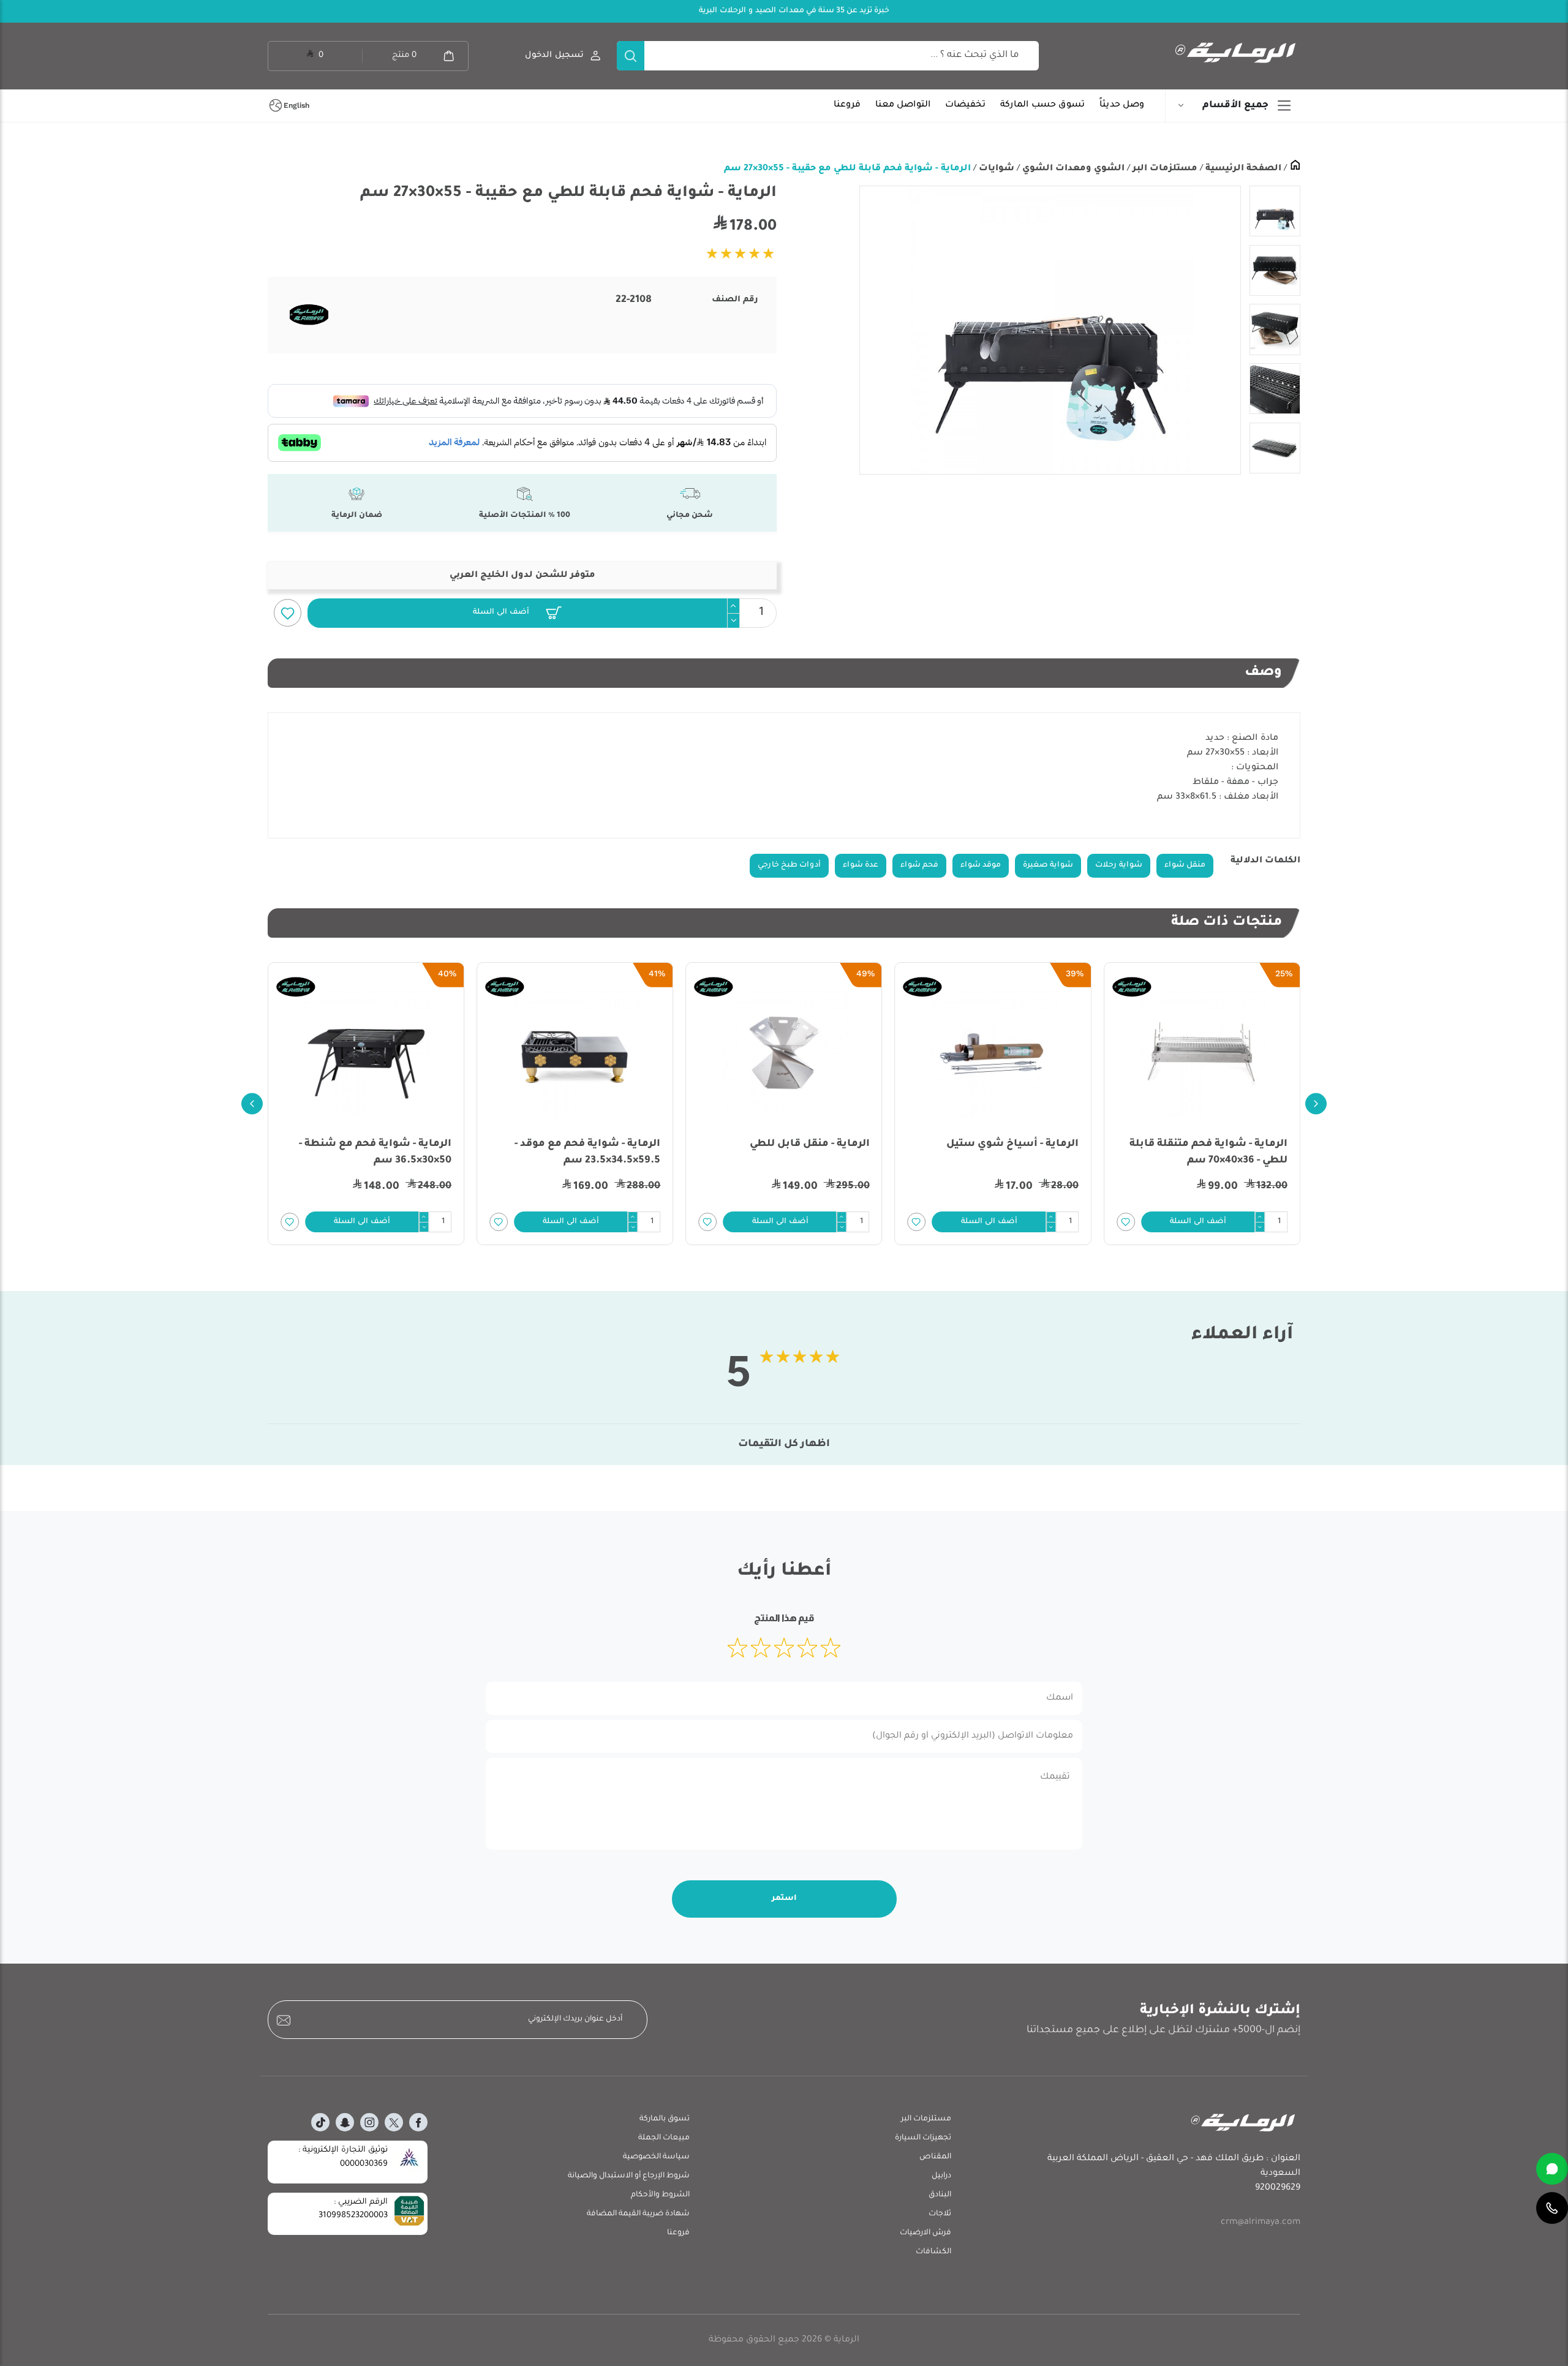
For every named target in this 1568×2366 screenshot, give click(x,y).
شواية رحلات (1119, 865)
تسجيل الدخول (554, 55)
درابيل (941, 2176)
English (296, 105)
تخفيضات (965, 105)
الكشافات (933, 2252)
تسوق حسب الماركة (1042, 105)
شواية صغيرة (1048, 865)
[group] (1050, 330)
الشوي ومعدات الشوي (1072, 169)
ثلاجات (940, 2214)
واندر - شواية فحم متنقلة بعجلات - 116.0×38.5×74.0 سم (367, 1152)
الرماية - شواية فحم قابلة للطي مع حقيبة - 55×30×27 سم (847, 169)
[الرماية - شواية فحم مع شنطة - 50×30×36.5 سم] (575, 1053)
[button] (517, 613)
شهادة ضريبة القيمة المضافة (638, 2214)
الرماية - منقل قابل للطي (1019, 1144)
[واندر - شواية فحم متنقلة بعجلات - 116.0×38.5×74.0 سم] (366, 1053)
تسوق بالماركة (665, 2119)
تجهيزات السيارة (923, 2138)
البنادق (940, 2195)
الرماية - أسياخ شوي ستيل (1221, 1144)
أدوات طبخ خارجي (789, 865)
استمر (784, 1899)
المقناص (935, 2157)
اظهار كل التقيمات (784, 1444)
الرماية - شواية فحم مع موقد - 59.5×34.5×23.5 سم (797, 1152)
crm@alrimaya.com (1261, 2223)
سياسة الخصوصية (656, 2157)
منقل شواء (1185, 865)
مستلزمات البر (1164, 169)
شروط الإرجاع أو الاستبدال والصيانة (629, 2176)
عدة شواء (861, 865)
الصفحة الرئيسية (1242, 169)
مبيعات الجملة (664, 2138)
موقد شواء (981, 865)
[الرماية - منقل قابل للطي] (993, 1053)
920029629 (1278, 2188)
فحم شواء (919, 865)
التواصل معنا (903, 105)
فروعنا (847, 105)
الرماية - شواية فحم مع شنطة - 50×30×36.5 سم (584, 1152)
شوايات (995, 169)
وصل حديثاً (1122, 105)
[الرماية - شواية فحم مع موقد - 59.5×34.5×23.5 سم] (784, 1053)
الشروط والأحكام (660, 2195)
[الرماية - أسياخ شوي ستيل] (1202, 1053)
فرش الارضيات (925, 2233)
